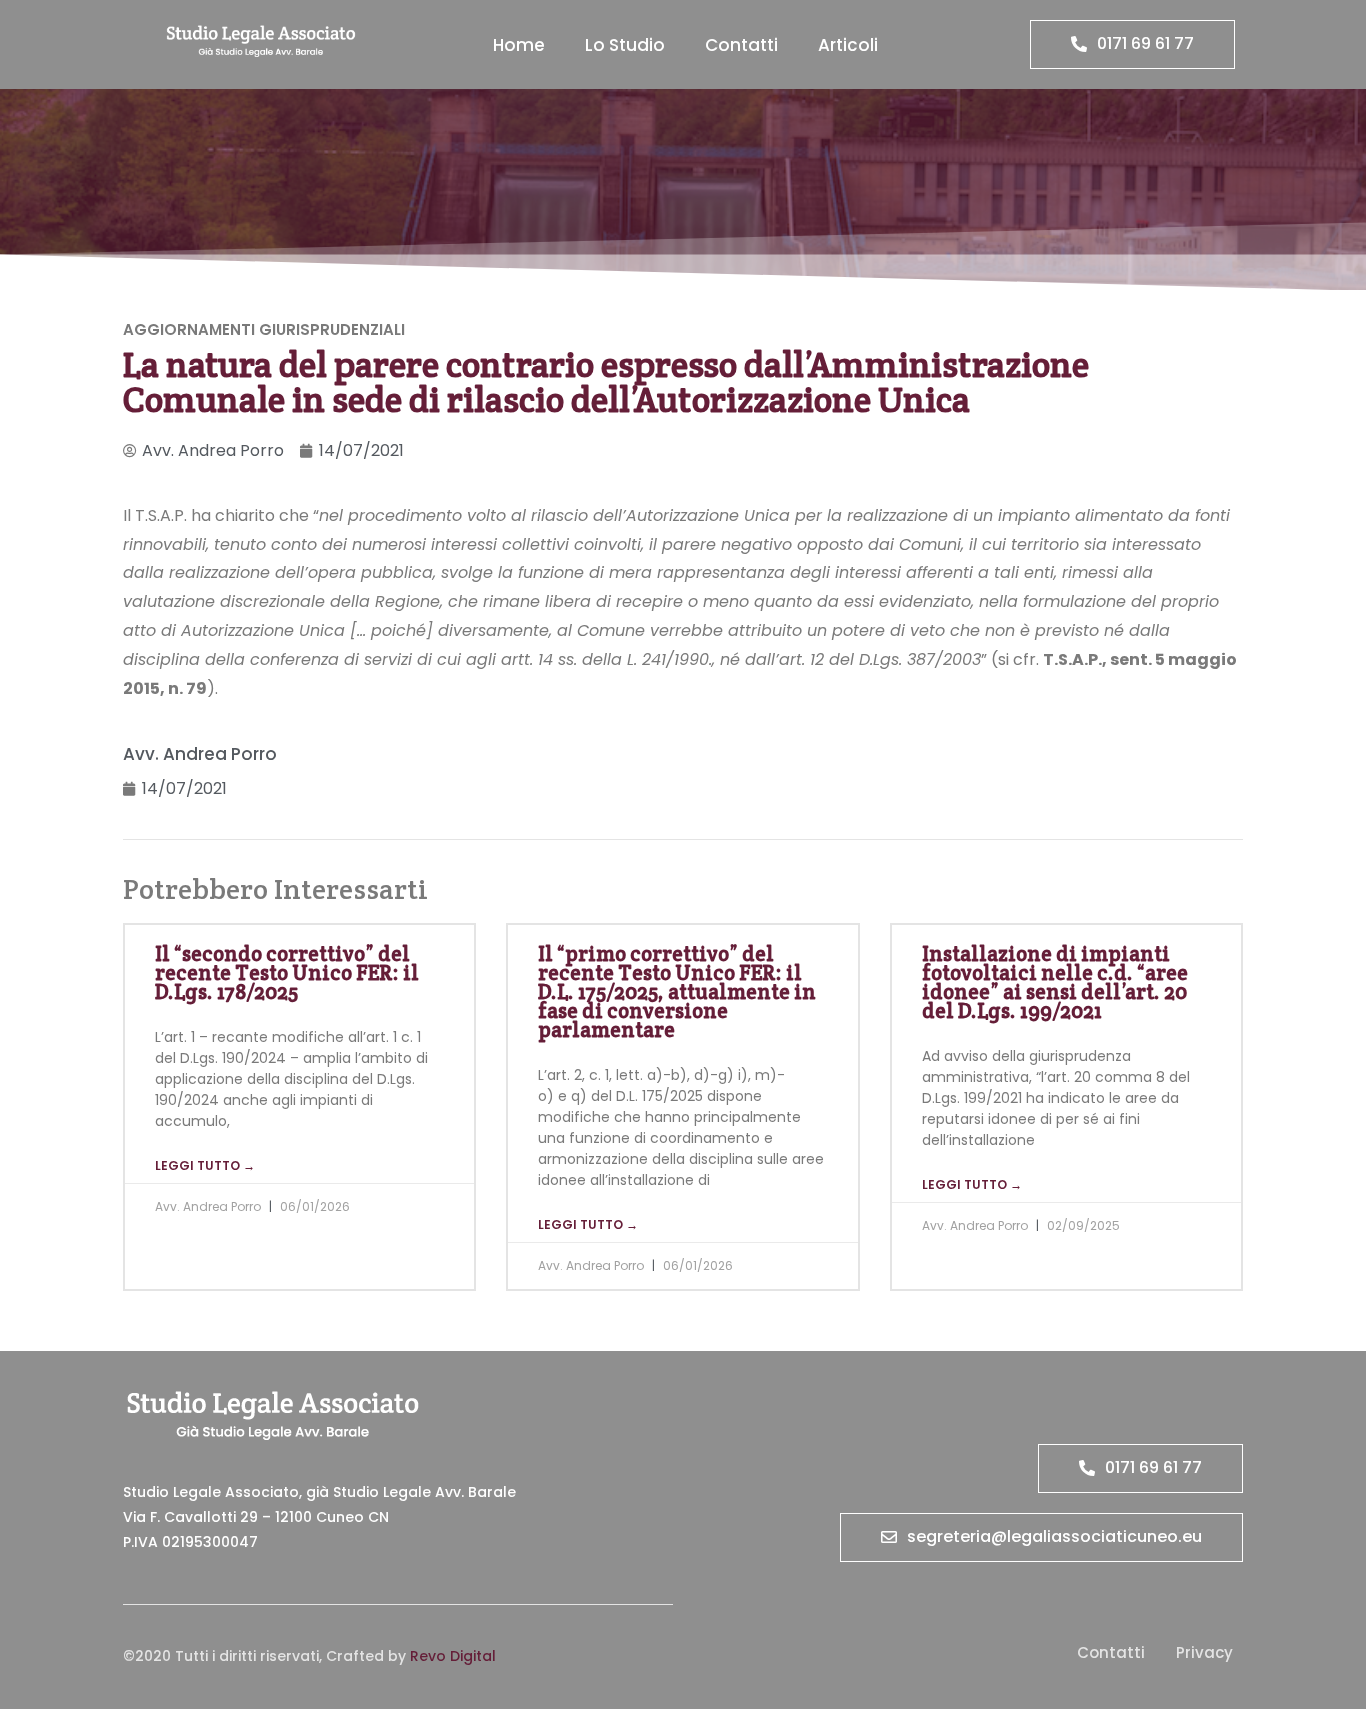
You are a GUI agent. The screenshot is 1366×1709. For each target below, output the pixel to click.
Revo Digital (453, 1656)
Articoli (848, 45)
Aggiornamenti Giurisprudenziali (264, 329)
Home (519, 45)
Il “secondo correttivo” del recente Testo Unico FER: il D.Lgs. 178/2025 (287, 972)
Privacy (1204, 1652)
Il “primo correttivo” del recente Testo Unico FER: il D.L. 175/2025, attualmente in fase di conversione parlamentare (677, 991)
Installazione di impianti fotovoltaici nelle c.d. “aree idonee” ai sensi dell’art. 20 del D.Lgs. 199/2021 (1055, 982)
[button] (1132, 44)
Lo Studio (625, 45)
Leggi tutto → (205, 1165)
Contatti (741, 45)
